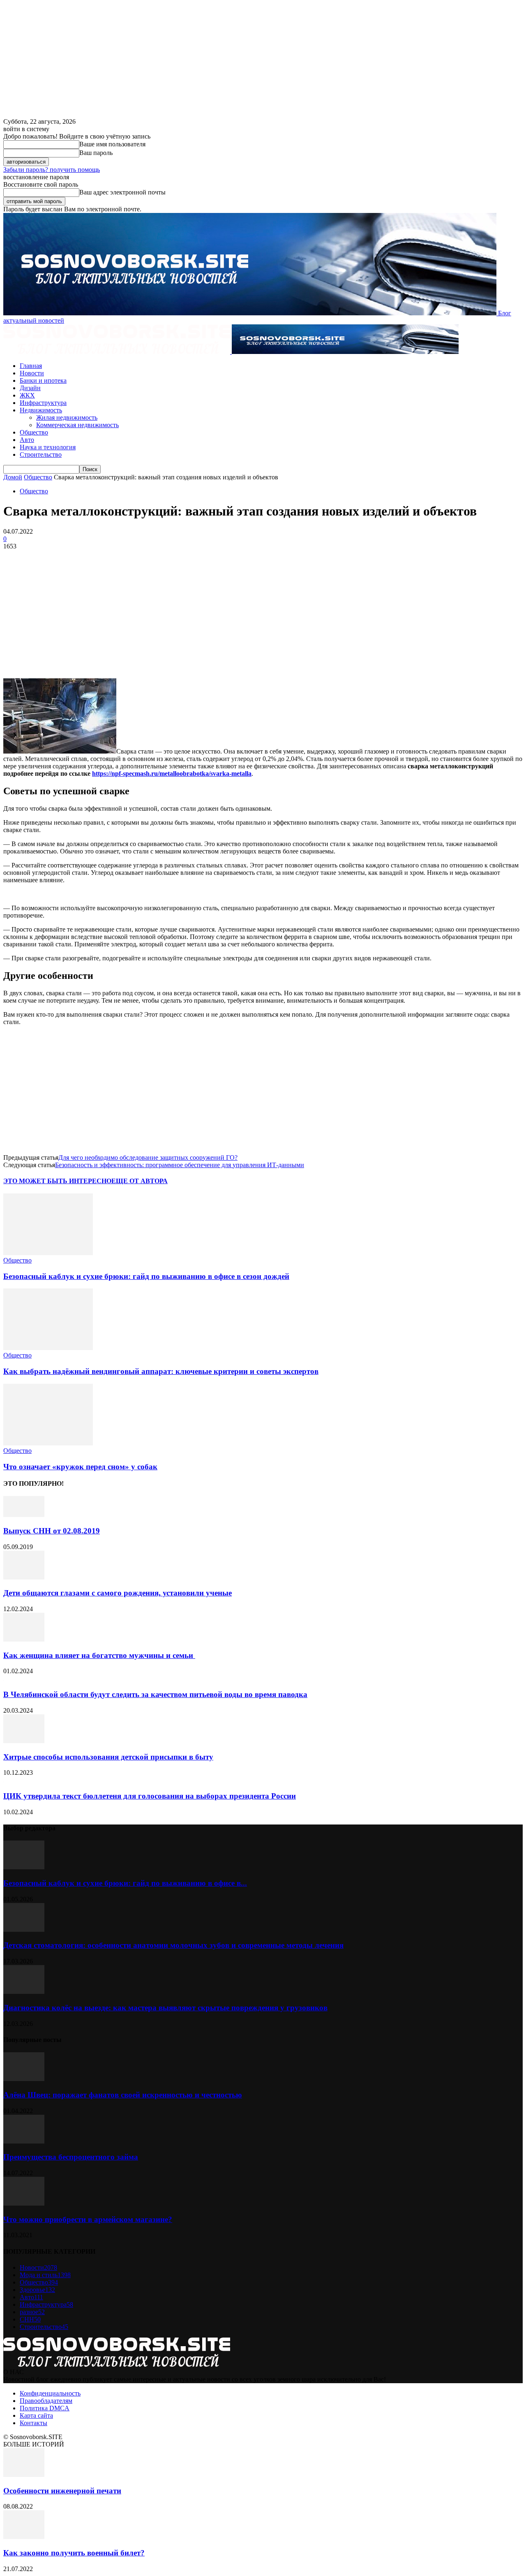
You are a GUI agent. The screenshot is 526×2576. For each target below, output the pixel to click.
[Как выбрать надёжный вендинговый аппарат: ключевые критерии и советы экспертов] (48, 1348)
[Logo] (118, 352)
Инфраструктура (43, 403)
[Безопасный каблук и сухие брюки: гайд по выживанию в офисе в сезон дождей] (48, 1253)
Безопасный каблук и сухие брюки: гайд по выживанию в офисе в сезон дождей (146, 1276)
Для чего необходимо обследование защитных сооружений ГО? (148, 1157)
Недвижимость (41, 410)
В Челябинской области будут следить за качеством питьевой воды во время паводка (155, 1694)
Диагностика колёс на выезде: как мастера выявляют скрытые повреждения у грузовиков (165, 2008)
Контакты (33, 2423)
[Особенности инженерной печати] (24, 2475)
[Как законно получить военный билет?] (24, 2537)
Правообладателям (46, 2401)
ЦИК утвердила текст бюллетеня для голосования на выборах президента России (150, 1796)
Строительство (41, 454)
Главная (31, 366)
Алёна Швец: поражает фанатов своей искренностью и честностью (123, 2095)
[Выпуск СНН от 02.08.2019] (24, 1515)
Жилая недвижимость (67, 417)
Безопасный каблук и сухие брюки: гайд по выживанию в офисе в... (125, 1883)
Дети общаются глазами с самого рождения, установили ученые (118, 1593)
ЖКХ (27, 395)
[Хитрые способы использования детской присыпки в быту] (24, 1741)
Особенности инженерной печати (62, 2491)
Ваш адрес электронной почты (122, 192)
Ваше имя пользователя (112, 144)
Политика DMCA (45, 2408)
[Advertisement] (263, 614)
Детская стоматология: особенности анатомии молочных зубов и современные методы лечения (173, 1945)
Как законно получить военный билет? (74, 2553)
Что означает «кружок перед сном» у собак (80, 1467)
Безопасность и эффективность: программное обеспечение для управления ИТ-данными (180, 1165)
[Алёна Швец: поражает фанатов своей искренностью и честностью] (24, 2079)
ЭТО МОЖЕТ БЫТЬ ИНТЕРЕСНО (57, 1181)
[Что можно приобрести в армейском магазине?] (24, 2203)
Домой (13, 477)
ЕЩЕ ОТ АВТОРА (140, 1181)
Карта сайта (36, 2415)
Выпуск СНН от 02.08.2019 (52, 1531)
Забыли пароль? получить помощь (52, 170)
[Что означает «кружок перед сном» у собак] (48, 1443)
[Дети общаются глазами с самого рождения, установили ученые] (24, 1577)
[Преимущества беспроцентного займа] (24, 2141)
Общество (34, 432)
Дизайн (30, 388)
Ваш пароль (96, 153)
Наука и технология (48, 447)
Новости (32, 373)
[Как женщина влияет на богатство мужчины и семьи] (24, 1639)
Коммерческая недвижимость (77, 425)
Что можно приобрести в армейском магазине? (88, 2219)
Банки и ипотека (43, 380)
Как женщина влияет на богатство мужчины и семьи (99, 1655)
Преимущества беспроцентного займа (71, 2157)
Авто (27, 440)
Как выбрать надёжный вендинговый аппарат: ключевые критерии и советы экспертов (161, 1371)
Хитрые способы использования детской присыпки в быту (108, 1757)
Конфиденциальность (50, 2393)
